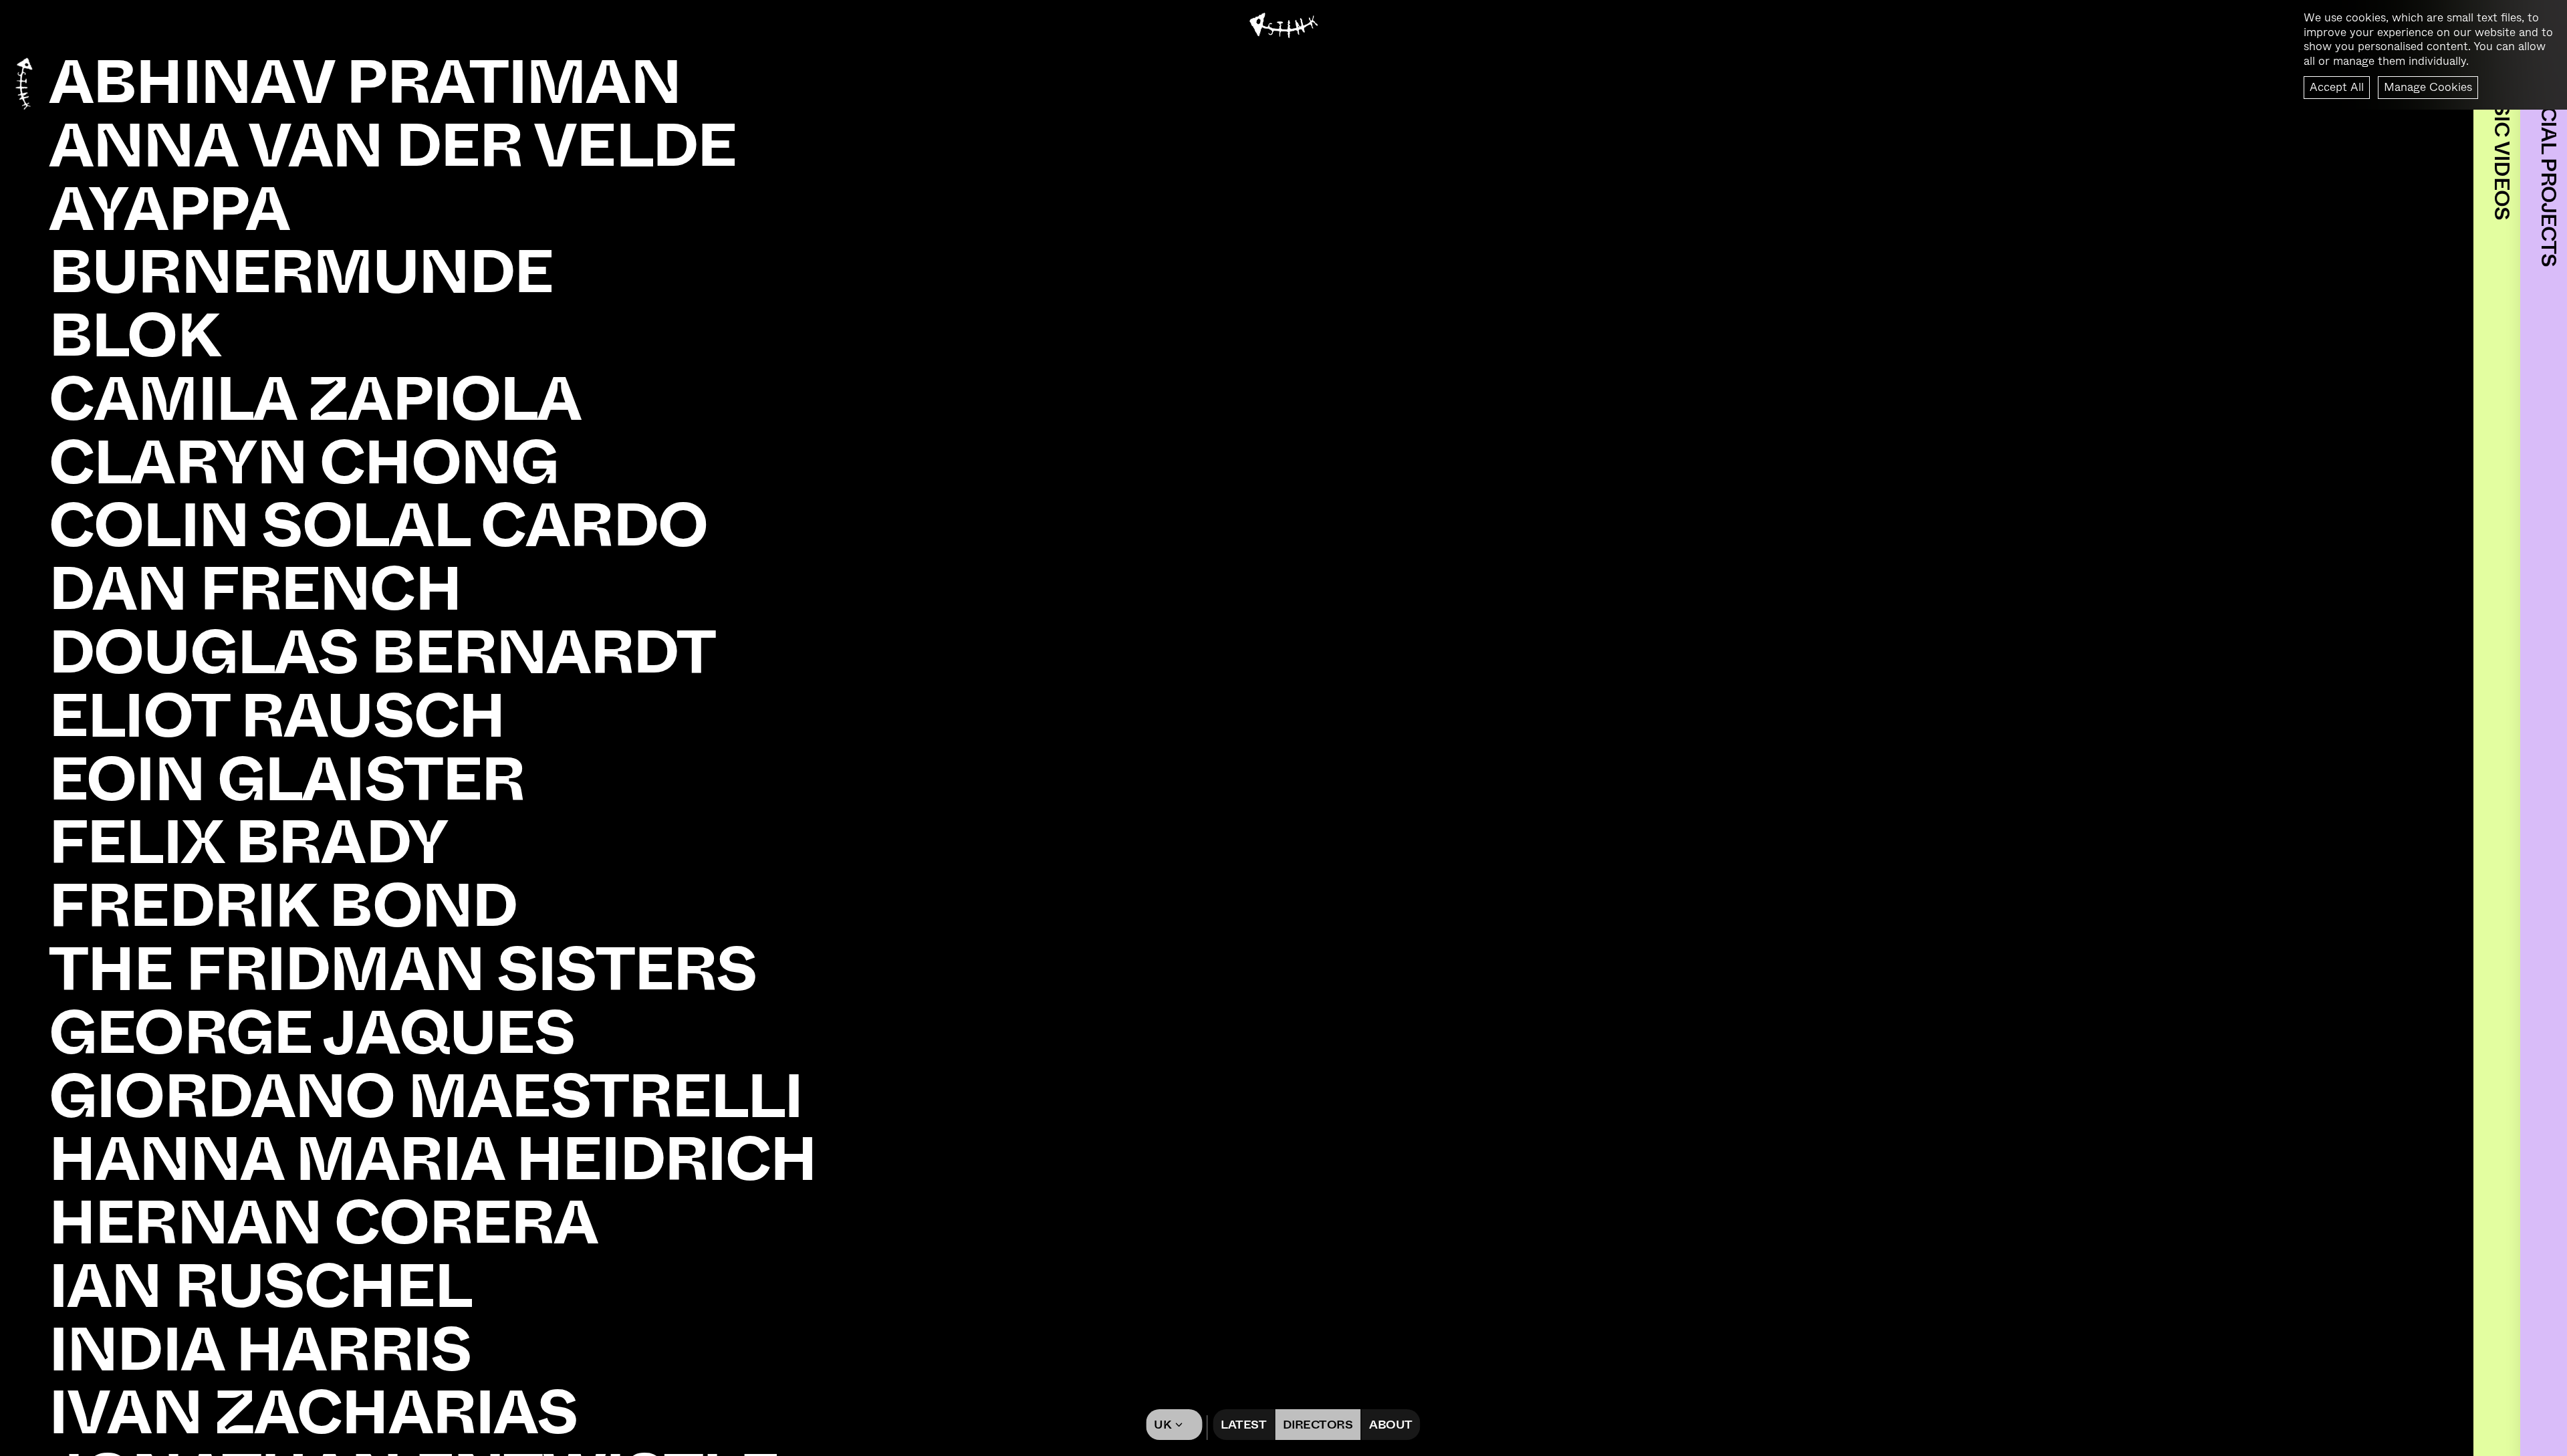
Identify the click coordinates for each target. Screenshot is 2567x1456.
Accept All (2337, 87)
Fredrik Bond (283, 906)
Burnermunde (301, 272)
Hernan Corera (323, 1223)
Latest (1243, 1425)
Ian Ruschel (260, 1287)
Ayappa (169, 210)
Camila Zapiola (315, 399)
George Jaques (312, 1033)
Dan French (255, 589)
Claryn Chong (303, 463)
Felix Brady (248, 843)
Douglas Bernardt (382, 653)
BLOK (134, 336)
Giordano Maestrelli (425, 1097)
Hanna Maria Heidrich (433, 1160)
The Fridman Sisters (403, 970)
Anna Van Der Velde (392, 146)
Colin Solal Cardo (378, 526)
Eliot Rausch (277, 716)
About (1390, 1425)
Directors (1318, 1425)
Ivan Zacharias (313, 1413)
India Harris (260, 1350)
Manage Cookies (2428, 87)
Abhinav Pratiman (365, 83)
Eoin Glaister (286, 780)
